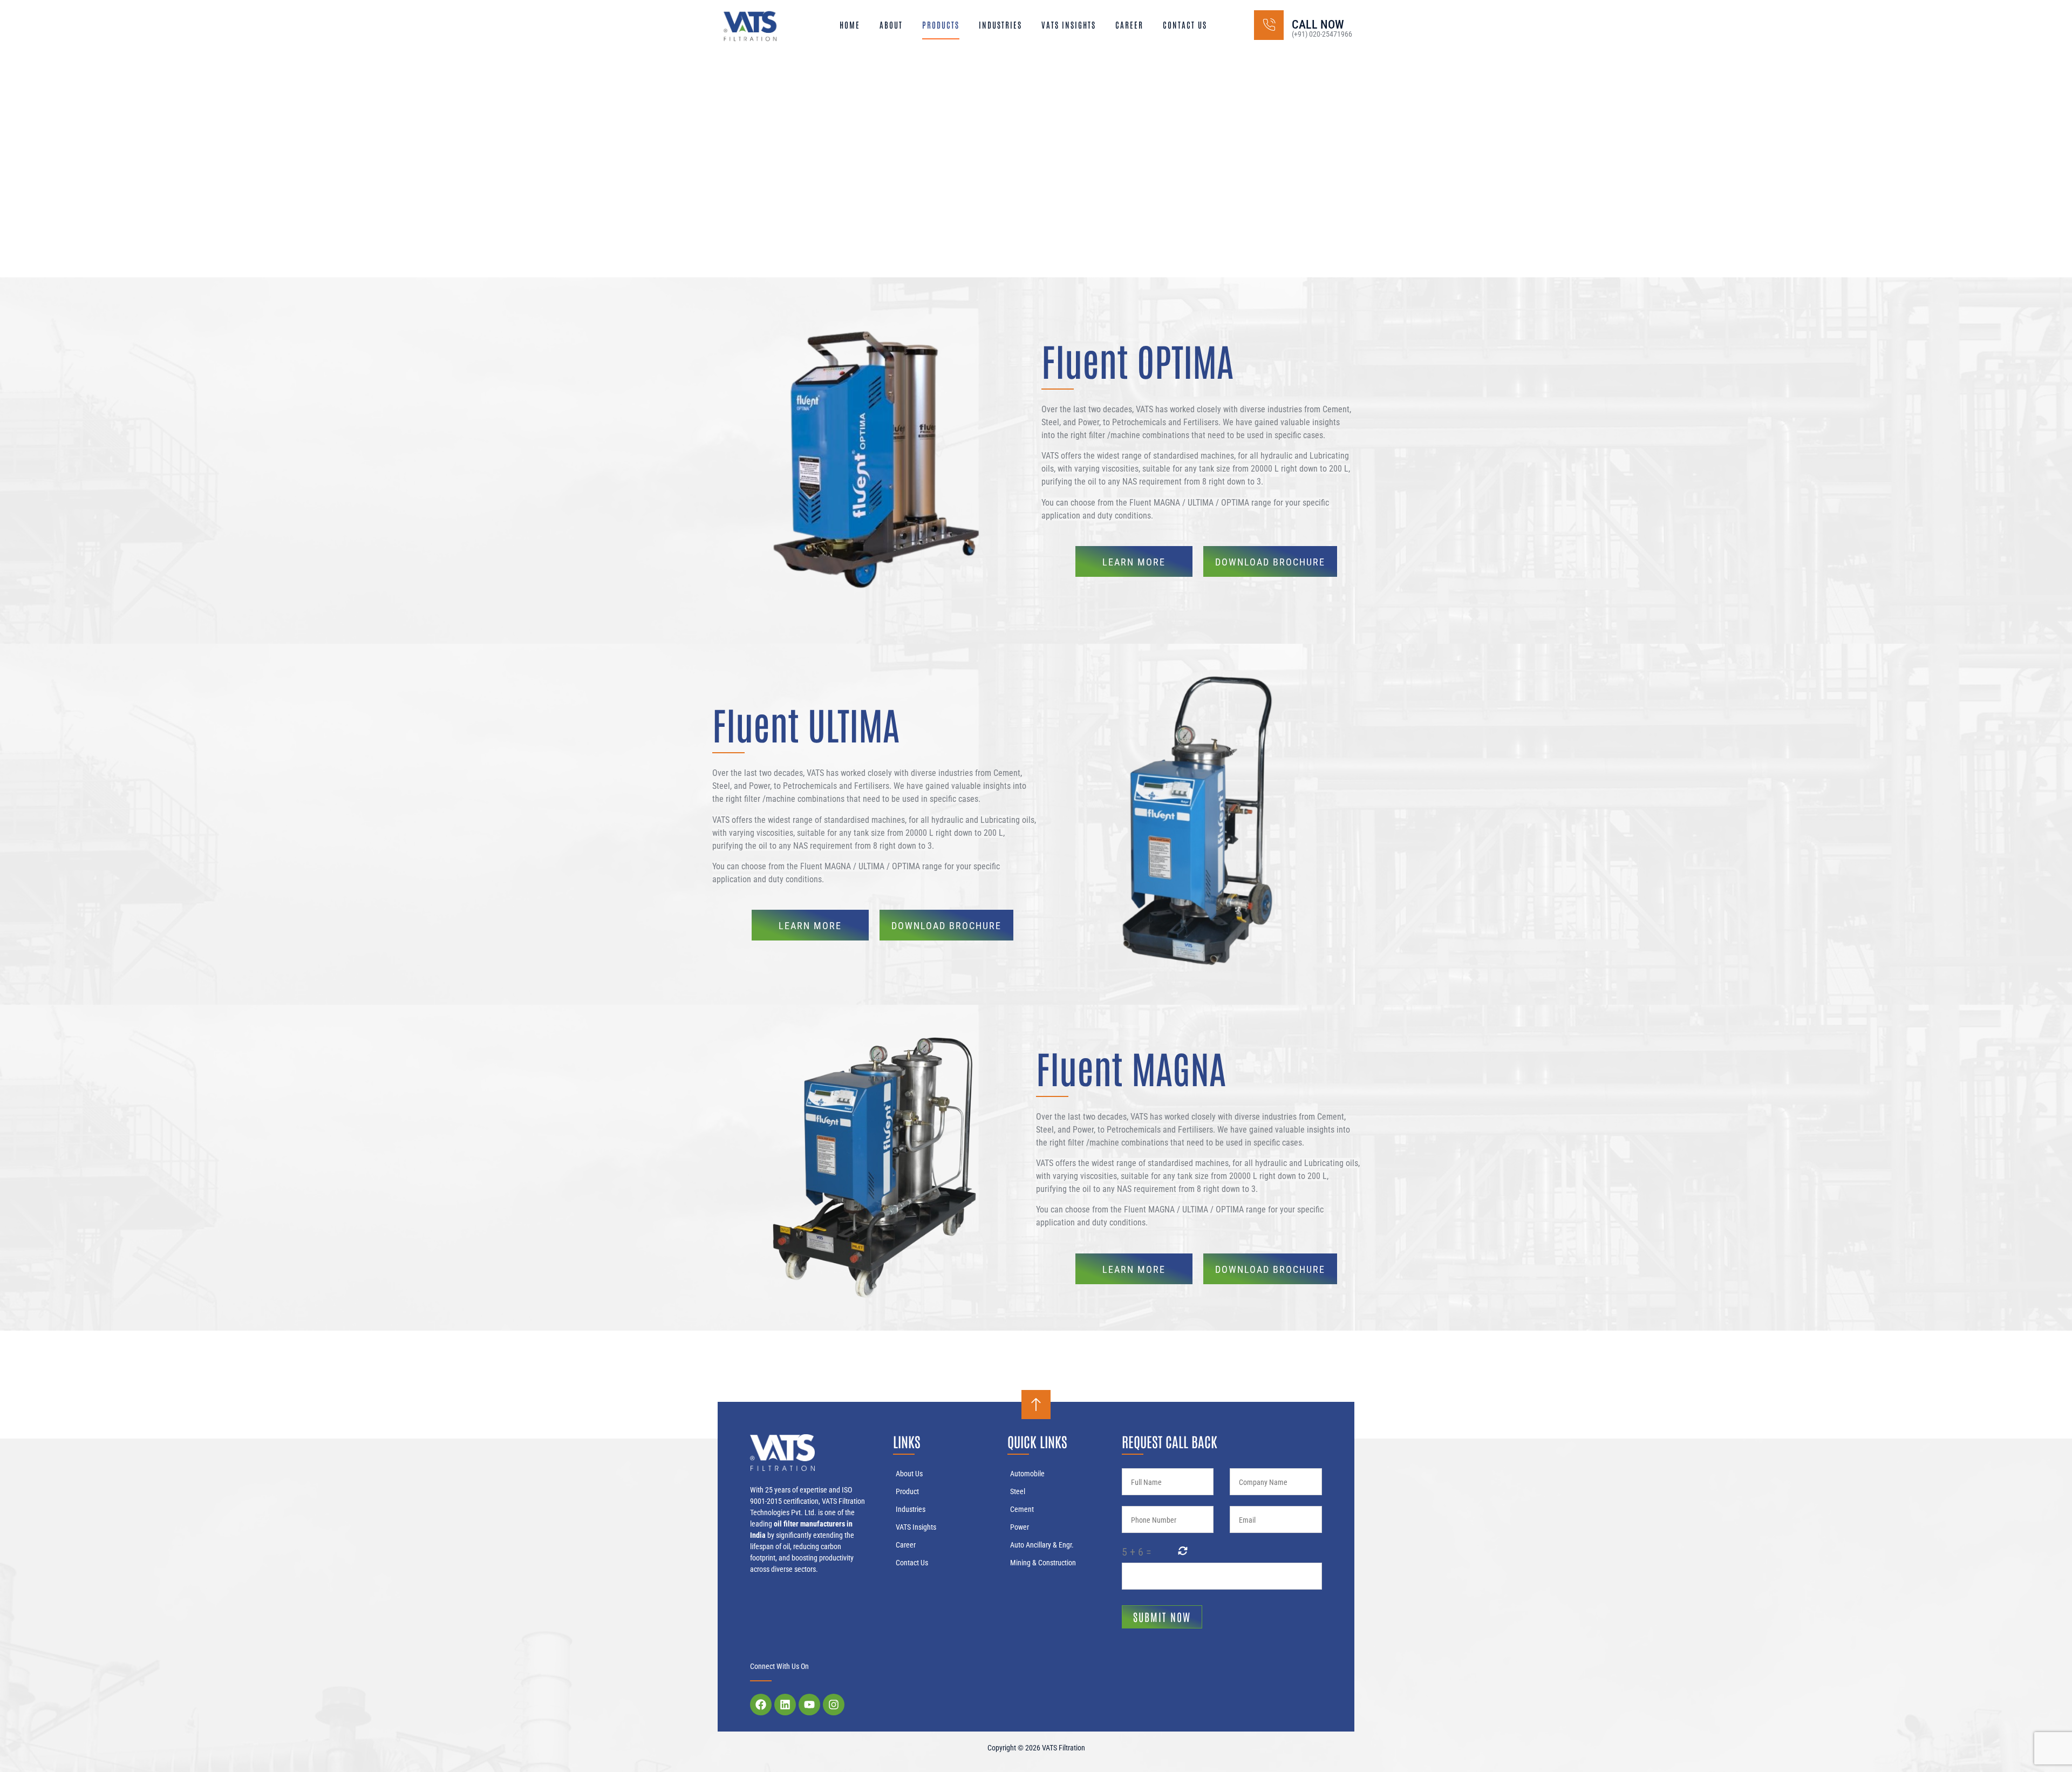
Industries (1000, 25)
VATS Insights (1069, 25)
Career (1129, 25)
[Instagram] (834, 1705)
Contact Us (1185, 25)
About (891, 25)
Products (941, 25)
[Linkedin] (785, 1705)
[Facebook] (761, 1705)
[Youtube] (809, 1705)
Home (850, 25)
